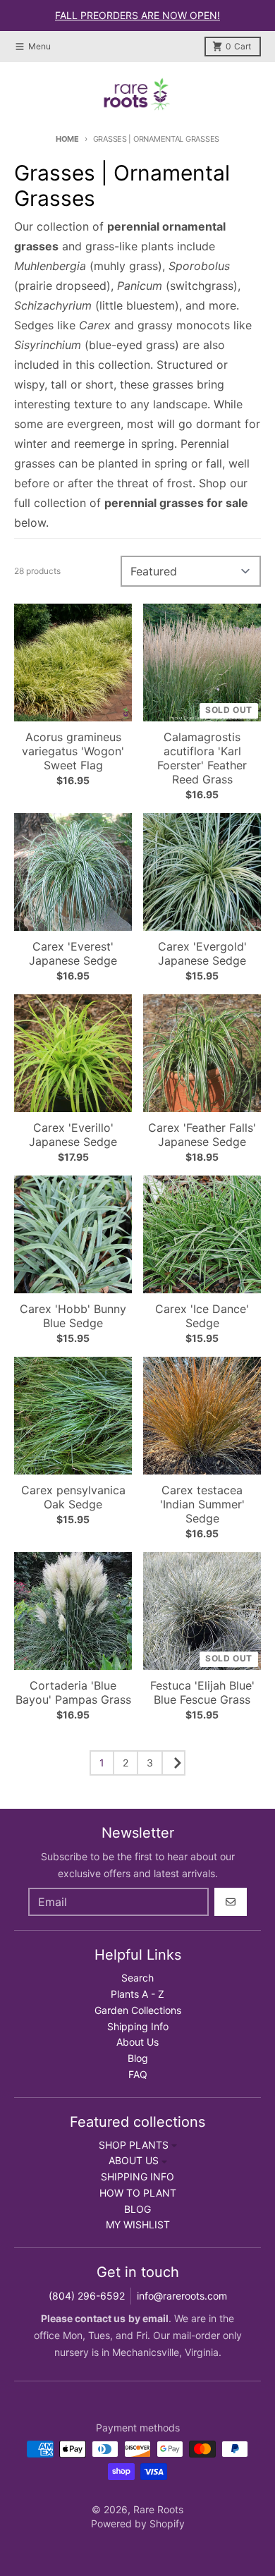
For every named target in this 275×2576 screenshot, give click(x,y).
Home (67, 139)
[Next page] (173, 1763)
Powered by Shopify (138, 2523)
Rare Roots (158, 2509)
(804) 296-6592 (87, 2296)
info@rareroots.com (182, 2296)
